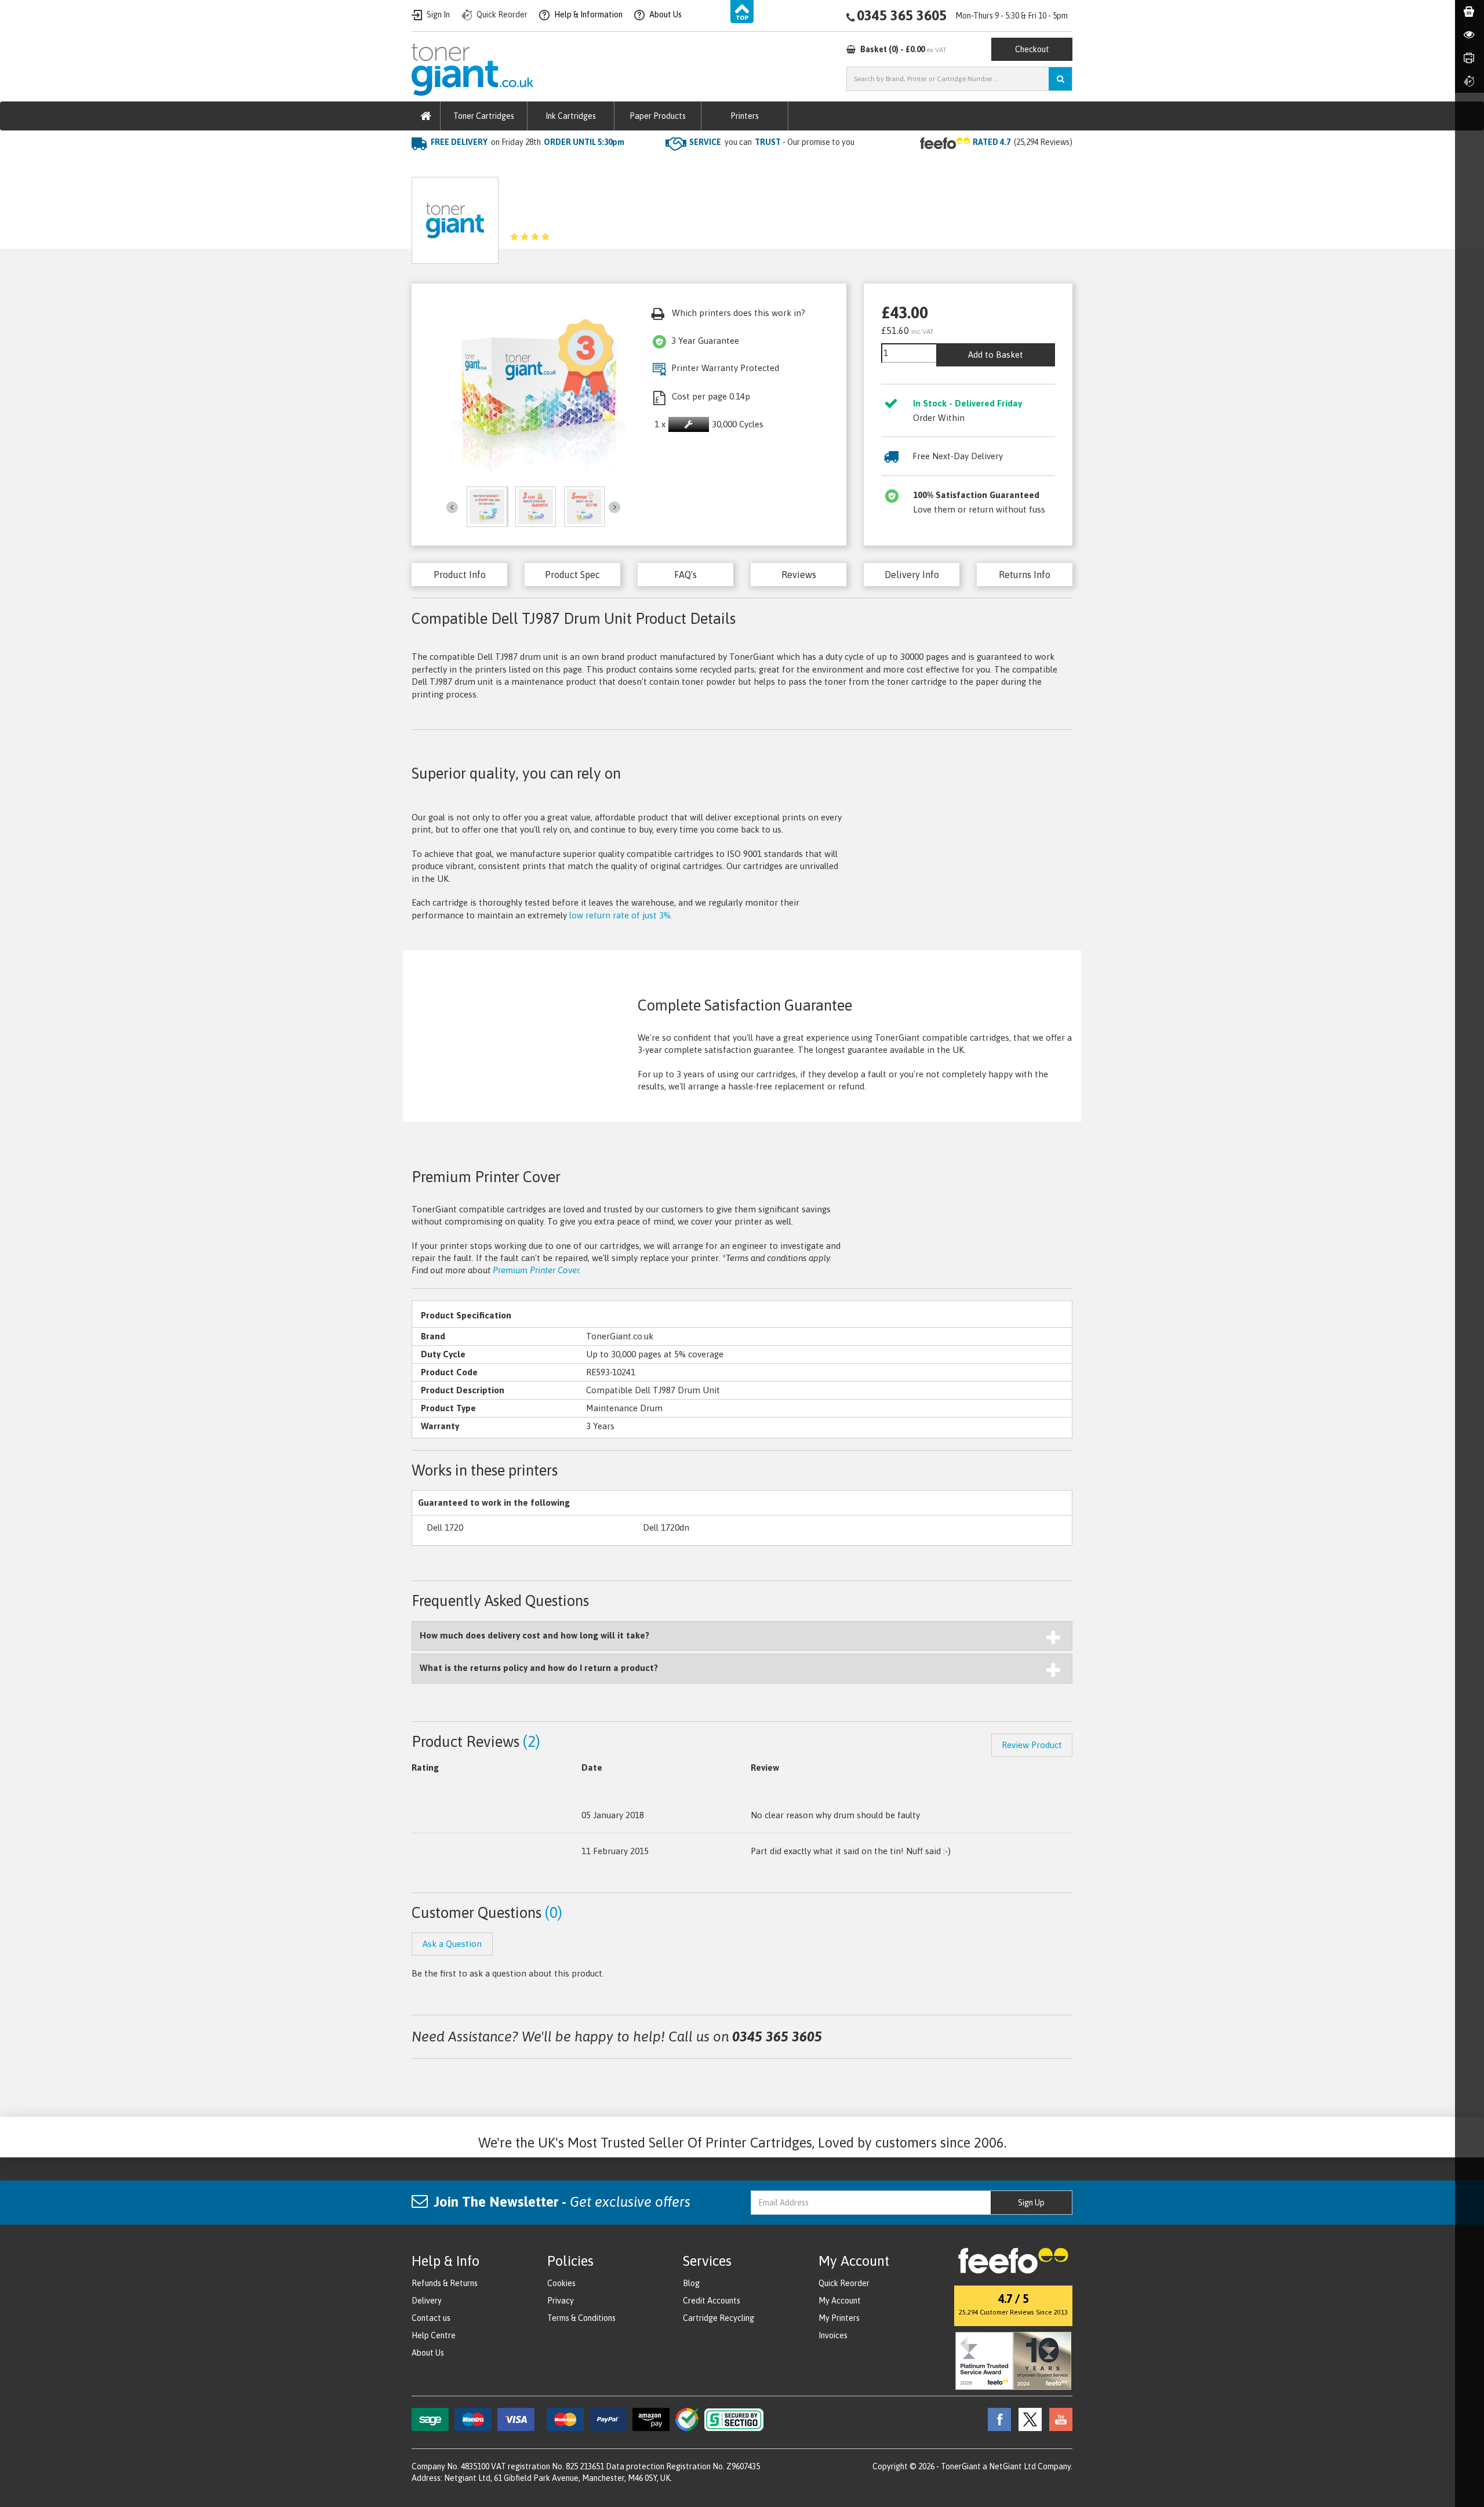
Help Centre (434, 2335)
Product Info (460, 575)
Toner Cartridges (484, 116)
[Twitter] (1027, 2418)
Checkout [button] (1032, 49)
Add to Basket (996, 355)
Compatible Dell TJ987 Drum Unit (599, 166)
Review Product (1032, 1745)
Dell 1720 (445, 1527)
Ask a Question (667, 216)
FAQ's (685, 575)
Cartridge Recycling (719, 2318)
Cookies (561, 2283)
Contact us (431, 2318)
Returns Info (1025, 575)
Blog (691, 2283)
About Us (428, 2353)
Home (424, 166)
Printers (745, 116)
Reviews (799, 575)
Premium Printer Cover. (537, 1270)
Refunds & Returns (445, 2283)
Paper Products (658, 116)
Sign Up (1031, 2203)
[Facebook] (996, 2418)
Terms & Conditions (581, 2318)
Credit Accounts (712, 2301)
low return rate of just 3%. (621, 915)
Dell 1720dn (666, 1527)
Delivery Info (912, 575)
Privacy (561, 2301)
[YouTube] (1058, 2418)
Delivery (427, 2301)
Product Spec (572, 575)
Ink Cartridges (571, 116)
